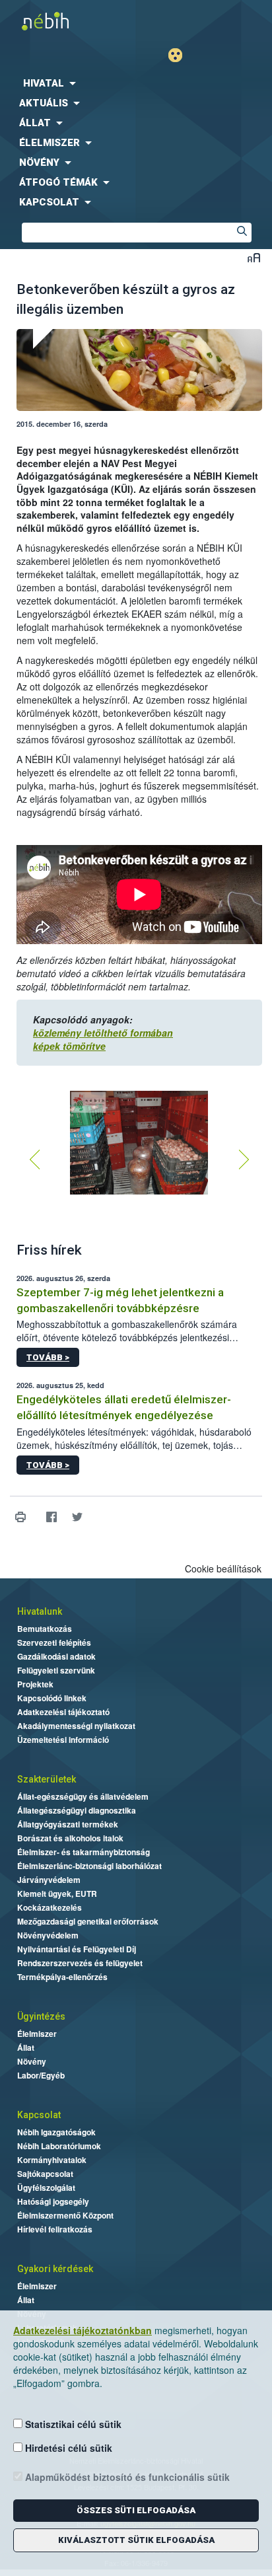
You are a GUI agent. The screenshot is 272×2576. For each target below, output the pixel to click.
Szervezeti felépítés (54, 1642)
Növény (32, 2061)
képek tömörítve (69, 1046)
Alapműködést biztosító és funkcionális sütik (126, 2477)
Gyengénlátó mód (181, 55)
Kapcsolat (39, 2115)
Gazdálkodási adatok (56, 1656)
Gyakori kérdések (55, 2269)
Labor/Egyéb (41, 2075)
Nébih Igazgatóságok (56, 2132)
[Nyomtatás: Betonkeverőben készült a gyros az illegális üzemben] (20, 1517)
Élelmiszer (37, 2034)
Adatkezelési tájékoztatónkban (83, 2330)
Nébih (68, 21)
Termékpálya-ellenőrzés (62, 1977)
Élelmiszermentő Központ (65, 2215)
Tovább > (48, 1357)
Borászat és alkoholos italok (70, 1838)
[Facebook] (51, 1517)
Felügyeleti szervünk (56, 1670)
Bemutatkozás (45, 1629)
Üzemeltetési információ (63, 1740)
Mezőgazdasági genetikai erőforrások (88, 1921)
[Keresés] (242, 233)
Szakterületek (47, 1779)
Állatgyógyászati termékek (68, 1824)
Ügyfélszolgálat (46, 2188)
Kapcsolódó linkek (52, 1698)
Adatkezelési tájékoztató (63, 1712)
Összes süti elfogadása (136, 2510)
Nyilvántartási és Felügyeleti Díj (77, 1949)
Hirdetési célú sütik (67, 2448)
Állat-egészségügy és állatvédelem (83, 1796)
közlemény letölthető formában (103, 1033)
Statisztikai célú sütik (72, 2424)
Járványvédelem (49, 1880)
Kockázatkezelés (50, 1907)
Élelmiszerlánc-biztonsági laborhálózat (89, 1866)
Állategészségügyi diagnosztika (77, 1810)
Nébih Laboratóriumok (59, 2146)
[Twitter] (77, 1517)
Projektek (35, 1684)
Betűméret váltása (254, 257)
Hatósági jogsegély (53, 2201)
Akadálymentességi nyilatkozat (76, 1726)
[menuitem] (136, 83)
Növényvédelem (48, 1935)
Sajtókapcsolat (45, 2174)
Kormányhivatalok (52, 2160)
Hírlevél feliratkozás (55, 2229)
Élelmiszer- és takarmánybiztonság (84, 1852)
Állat (26, 2047)
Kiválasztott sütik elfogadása (136, 2540)
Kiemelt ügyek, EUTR (57, 1894)
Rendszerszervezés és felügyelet (80, 1963)
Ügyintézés (41, 2016)
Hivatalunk (40, 1611)
